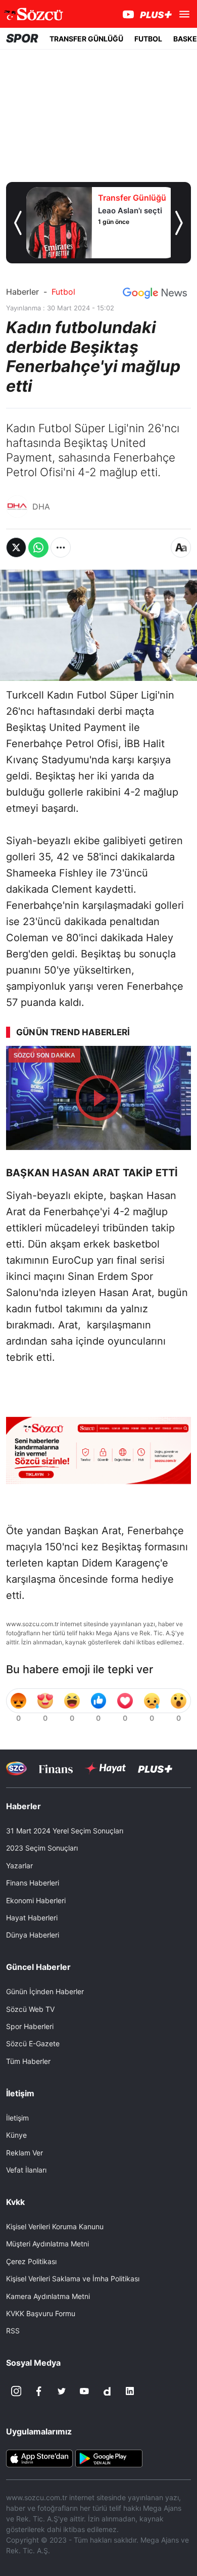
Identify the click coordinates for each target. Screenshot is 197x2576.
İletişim (17, 2118)
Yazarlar (19, 1866)
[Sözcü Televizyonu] (16, 1768)
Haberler (22, 292)
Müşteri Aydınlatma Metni (47, 2244)
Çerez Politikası (31, 2261)
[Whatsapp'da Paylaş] (38, 547)
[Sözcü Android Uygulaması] (109, 2458)
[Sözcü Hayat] (105, 1768)
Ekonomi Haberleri (36, 1900)
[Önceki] (18, 223)
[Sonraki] (179, 223)
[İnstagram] (16, 2391)
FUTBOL (148, 39)
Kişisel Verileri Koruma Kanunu (55, 2226)
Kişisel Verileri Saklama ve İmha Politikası (73, 2279)
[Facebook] (39, 2391)
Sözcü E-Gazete (33, 2043)
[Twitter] (62, 2391)
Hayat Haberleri (32, 1918)
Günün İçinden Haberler (45, 1991)
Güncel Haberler (38, 1967)
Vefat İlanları (26, 2170)
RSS (13, 2331)
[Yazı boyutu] (181, 547)
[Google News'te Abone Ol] (155, 293)
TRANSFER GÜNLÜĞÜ (86, 39)
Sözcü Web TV (30, 2009)
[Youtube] (84, 2391)
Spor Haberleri (30, 2026)
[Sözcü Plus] (155, 1768)
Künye (16, 2135)
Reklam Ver (24, 2153)
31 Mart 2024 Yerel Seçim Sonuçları (65, 1831)
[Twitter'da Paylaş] (16, 547)
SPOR (22, 38)
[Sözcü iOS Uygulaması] (39, 2458)
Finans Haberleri (33, 1883)
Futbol (63, 292)
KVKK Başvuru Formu (41, 2313)
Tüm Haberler (28, 2061)
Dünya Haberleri (33, 1935)
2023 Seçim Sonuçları (42, 1848)
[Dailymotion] (107, 2391)
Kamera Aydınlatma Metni (48, 2296)
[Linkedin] (130, 2391)
